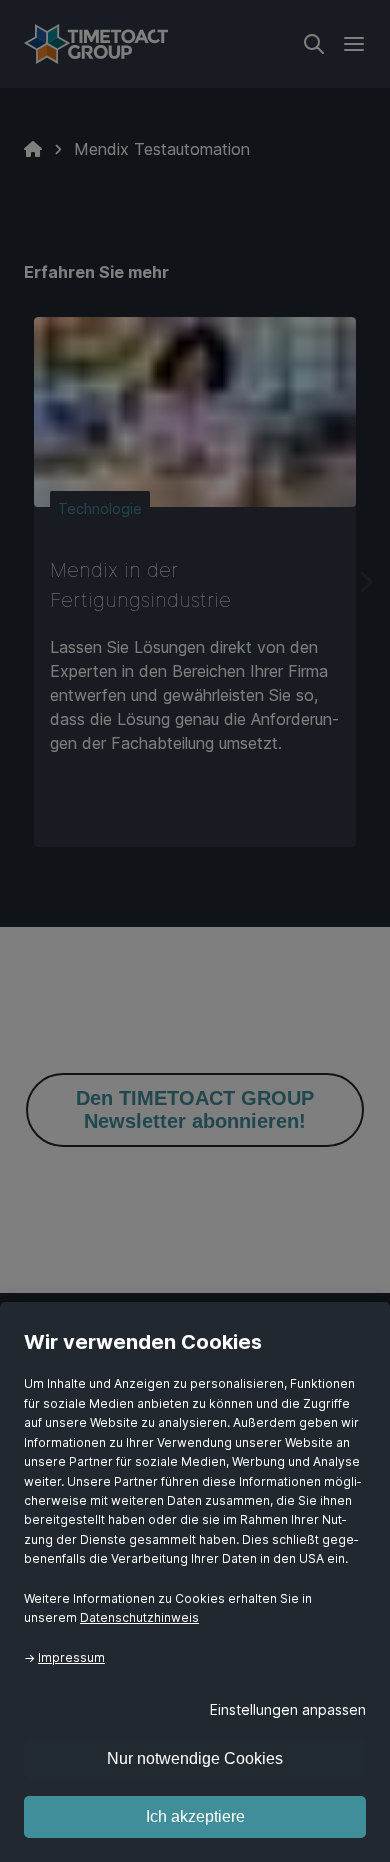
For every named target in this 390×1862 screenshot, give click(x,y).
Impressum (71, 1657)
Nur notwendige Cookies (195, 1758)
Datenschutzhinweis (139, 1617)
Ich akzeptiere (195, 1816)
